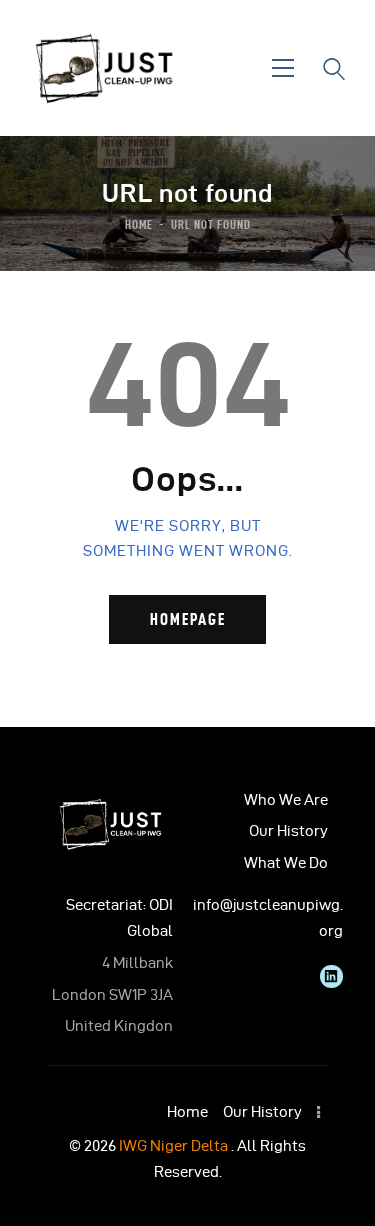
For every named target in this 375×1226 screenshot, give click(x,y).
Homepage (188, 619)
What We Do (286, 863)
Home (139, 224)
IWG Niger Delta (173, 1146)
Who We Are (286, 800)
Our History (288, 831)
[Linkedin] (331, 976)
